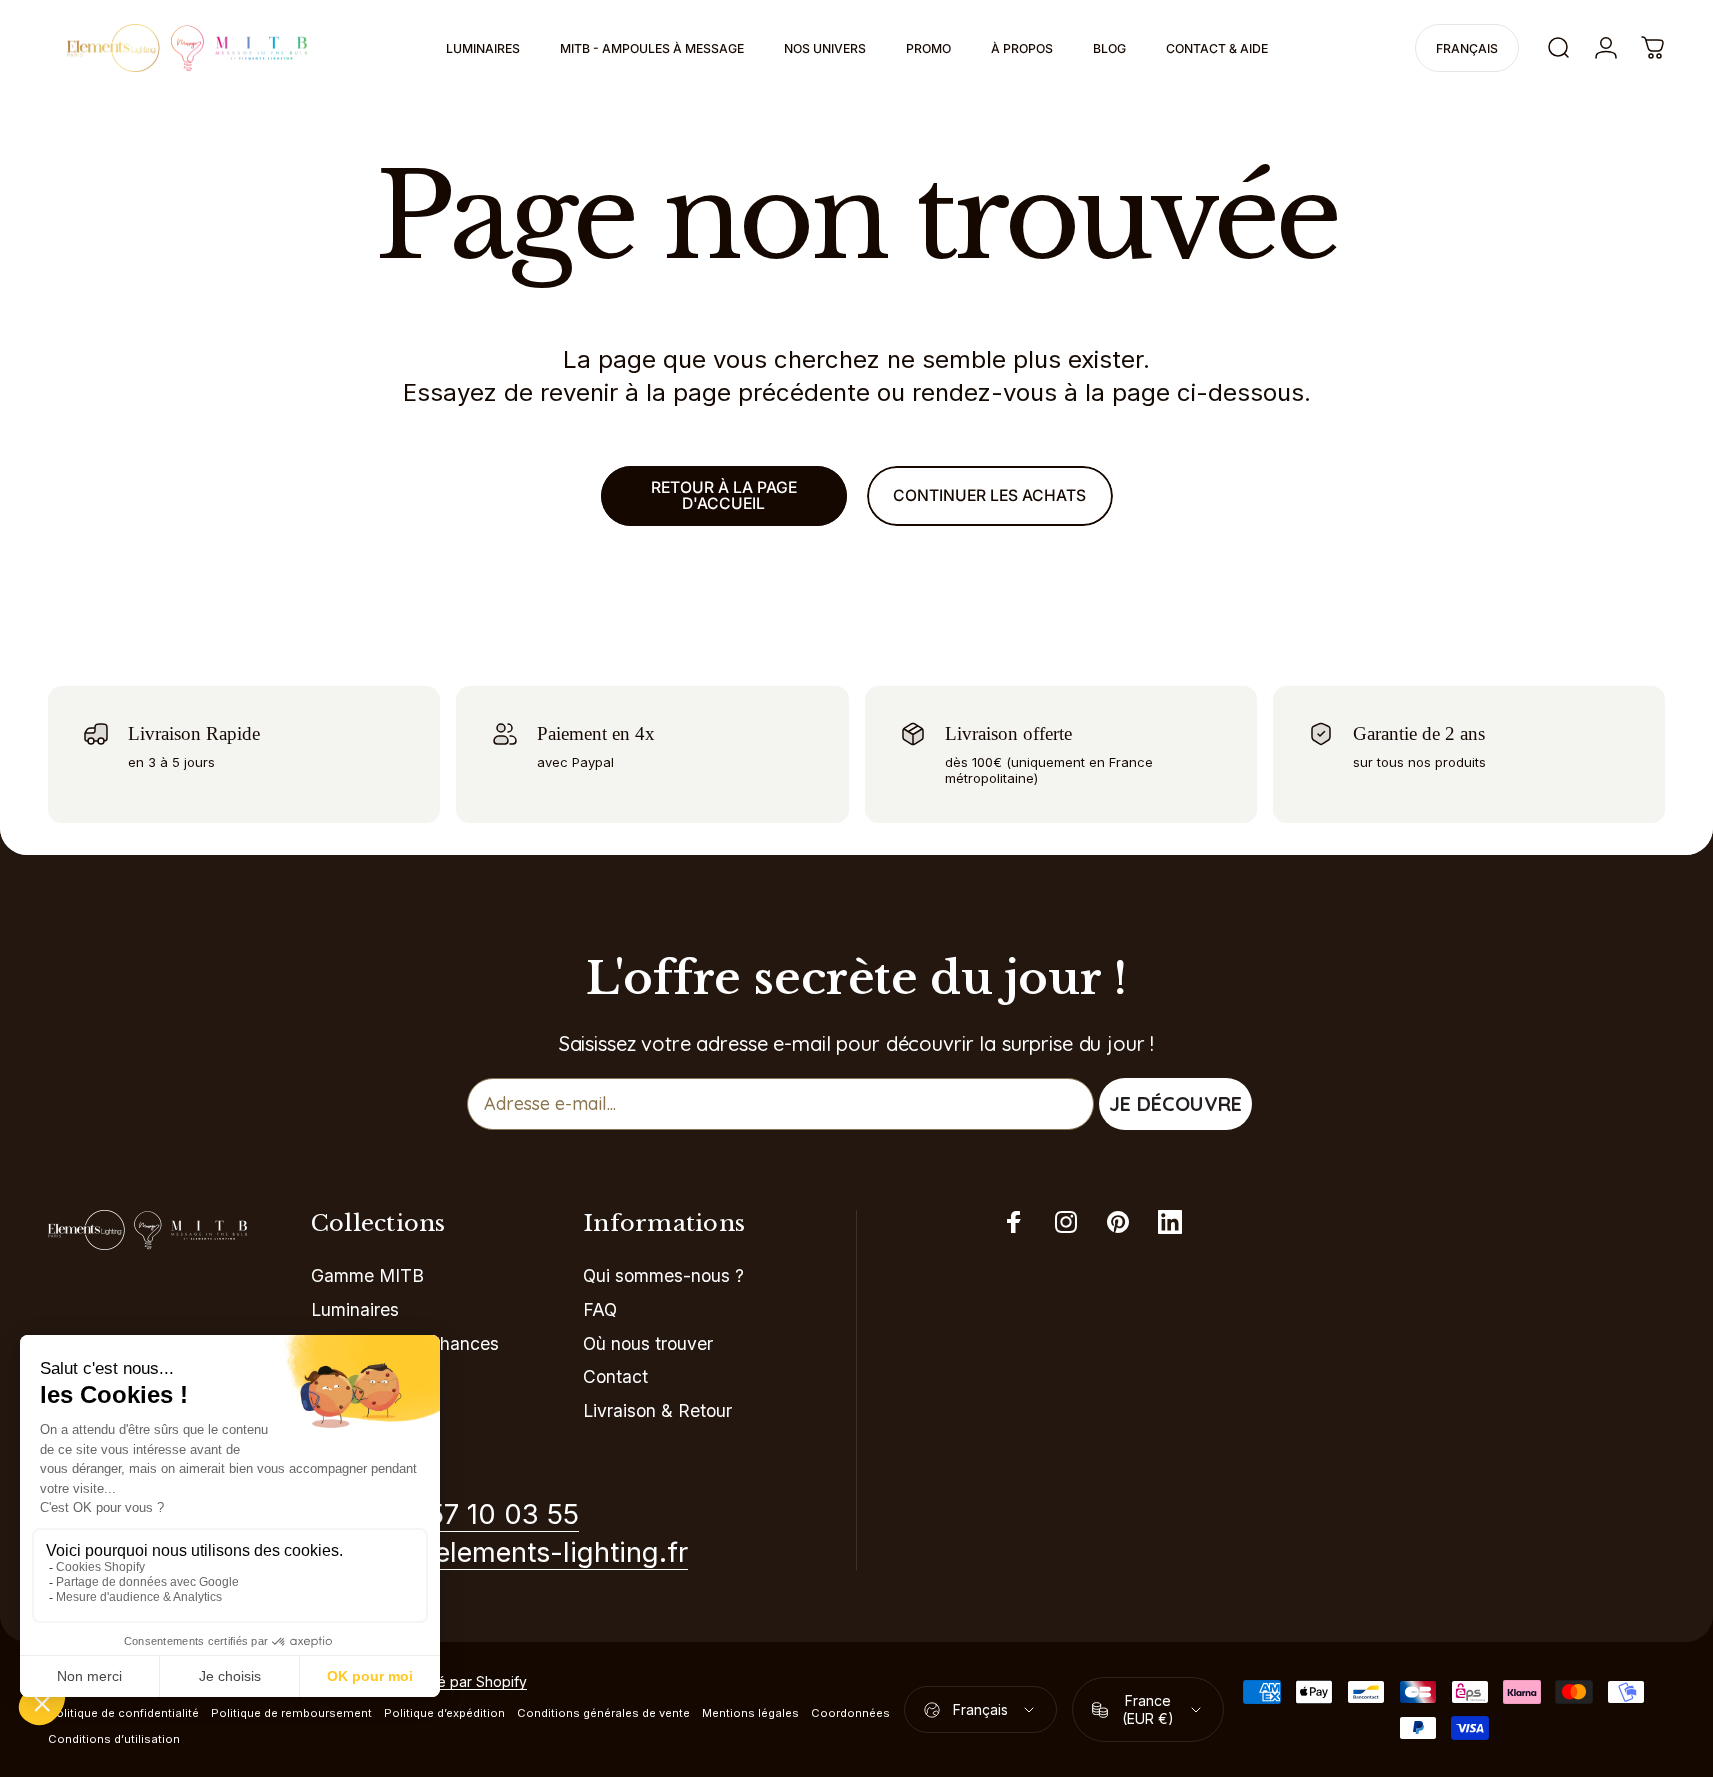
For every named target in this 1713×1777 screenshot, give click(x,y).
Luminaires (355, 1309)
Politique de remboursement (291, 1713)
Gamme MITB (367, 1275)
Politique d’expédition (444, 1713)
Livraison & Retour (657, 1410)
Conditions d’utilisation (114, 1739)
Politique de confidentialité (123, 1713)
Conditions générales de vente (603, 1713)
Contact (615, 1376)
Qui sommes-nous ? (663, 1275)
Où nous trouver (648, 1343)
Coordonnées (850, 1713)
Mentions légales (750, 1713)
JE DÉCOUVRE (1175, 1103)
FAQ (600, 1309)
